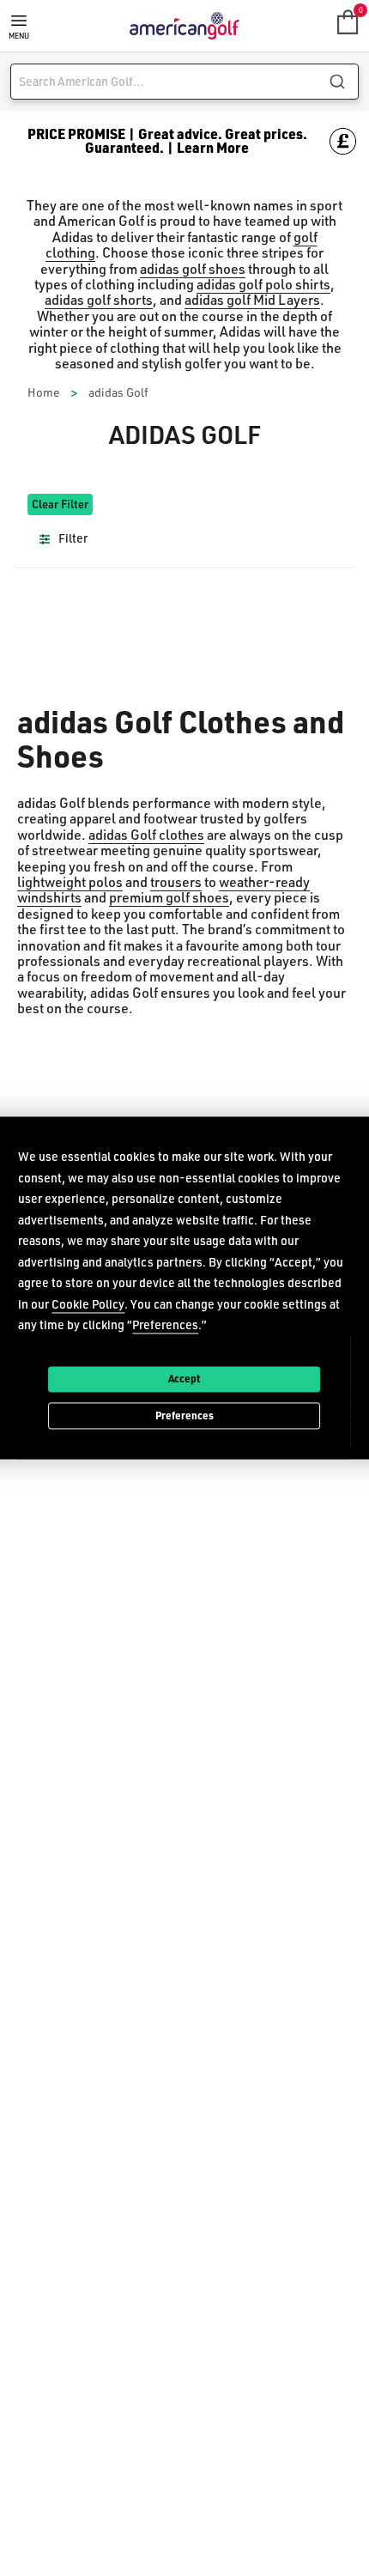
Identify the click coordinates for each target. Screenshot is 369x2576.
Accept (184, 1378)
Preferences (184, 1415)
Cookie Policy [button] (88, 1304)
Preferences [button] (165, 1324)
